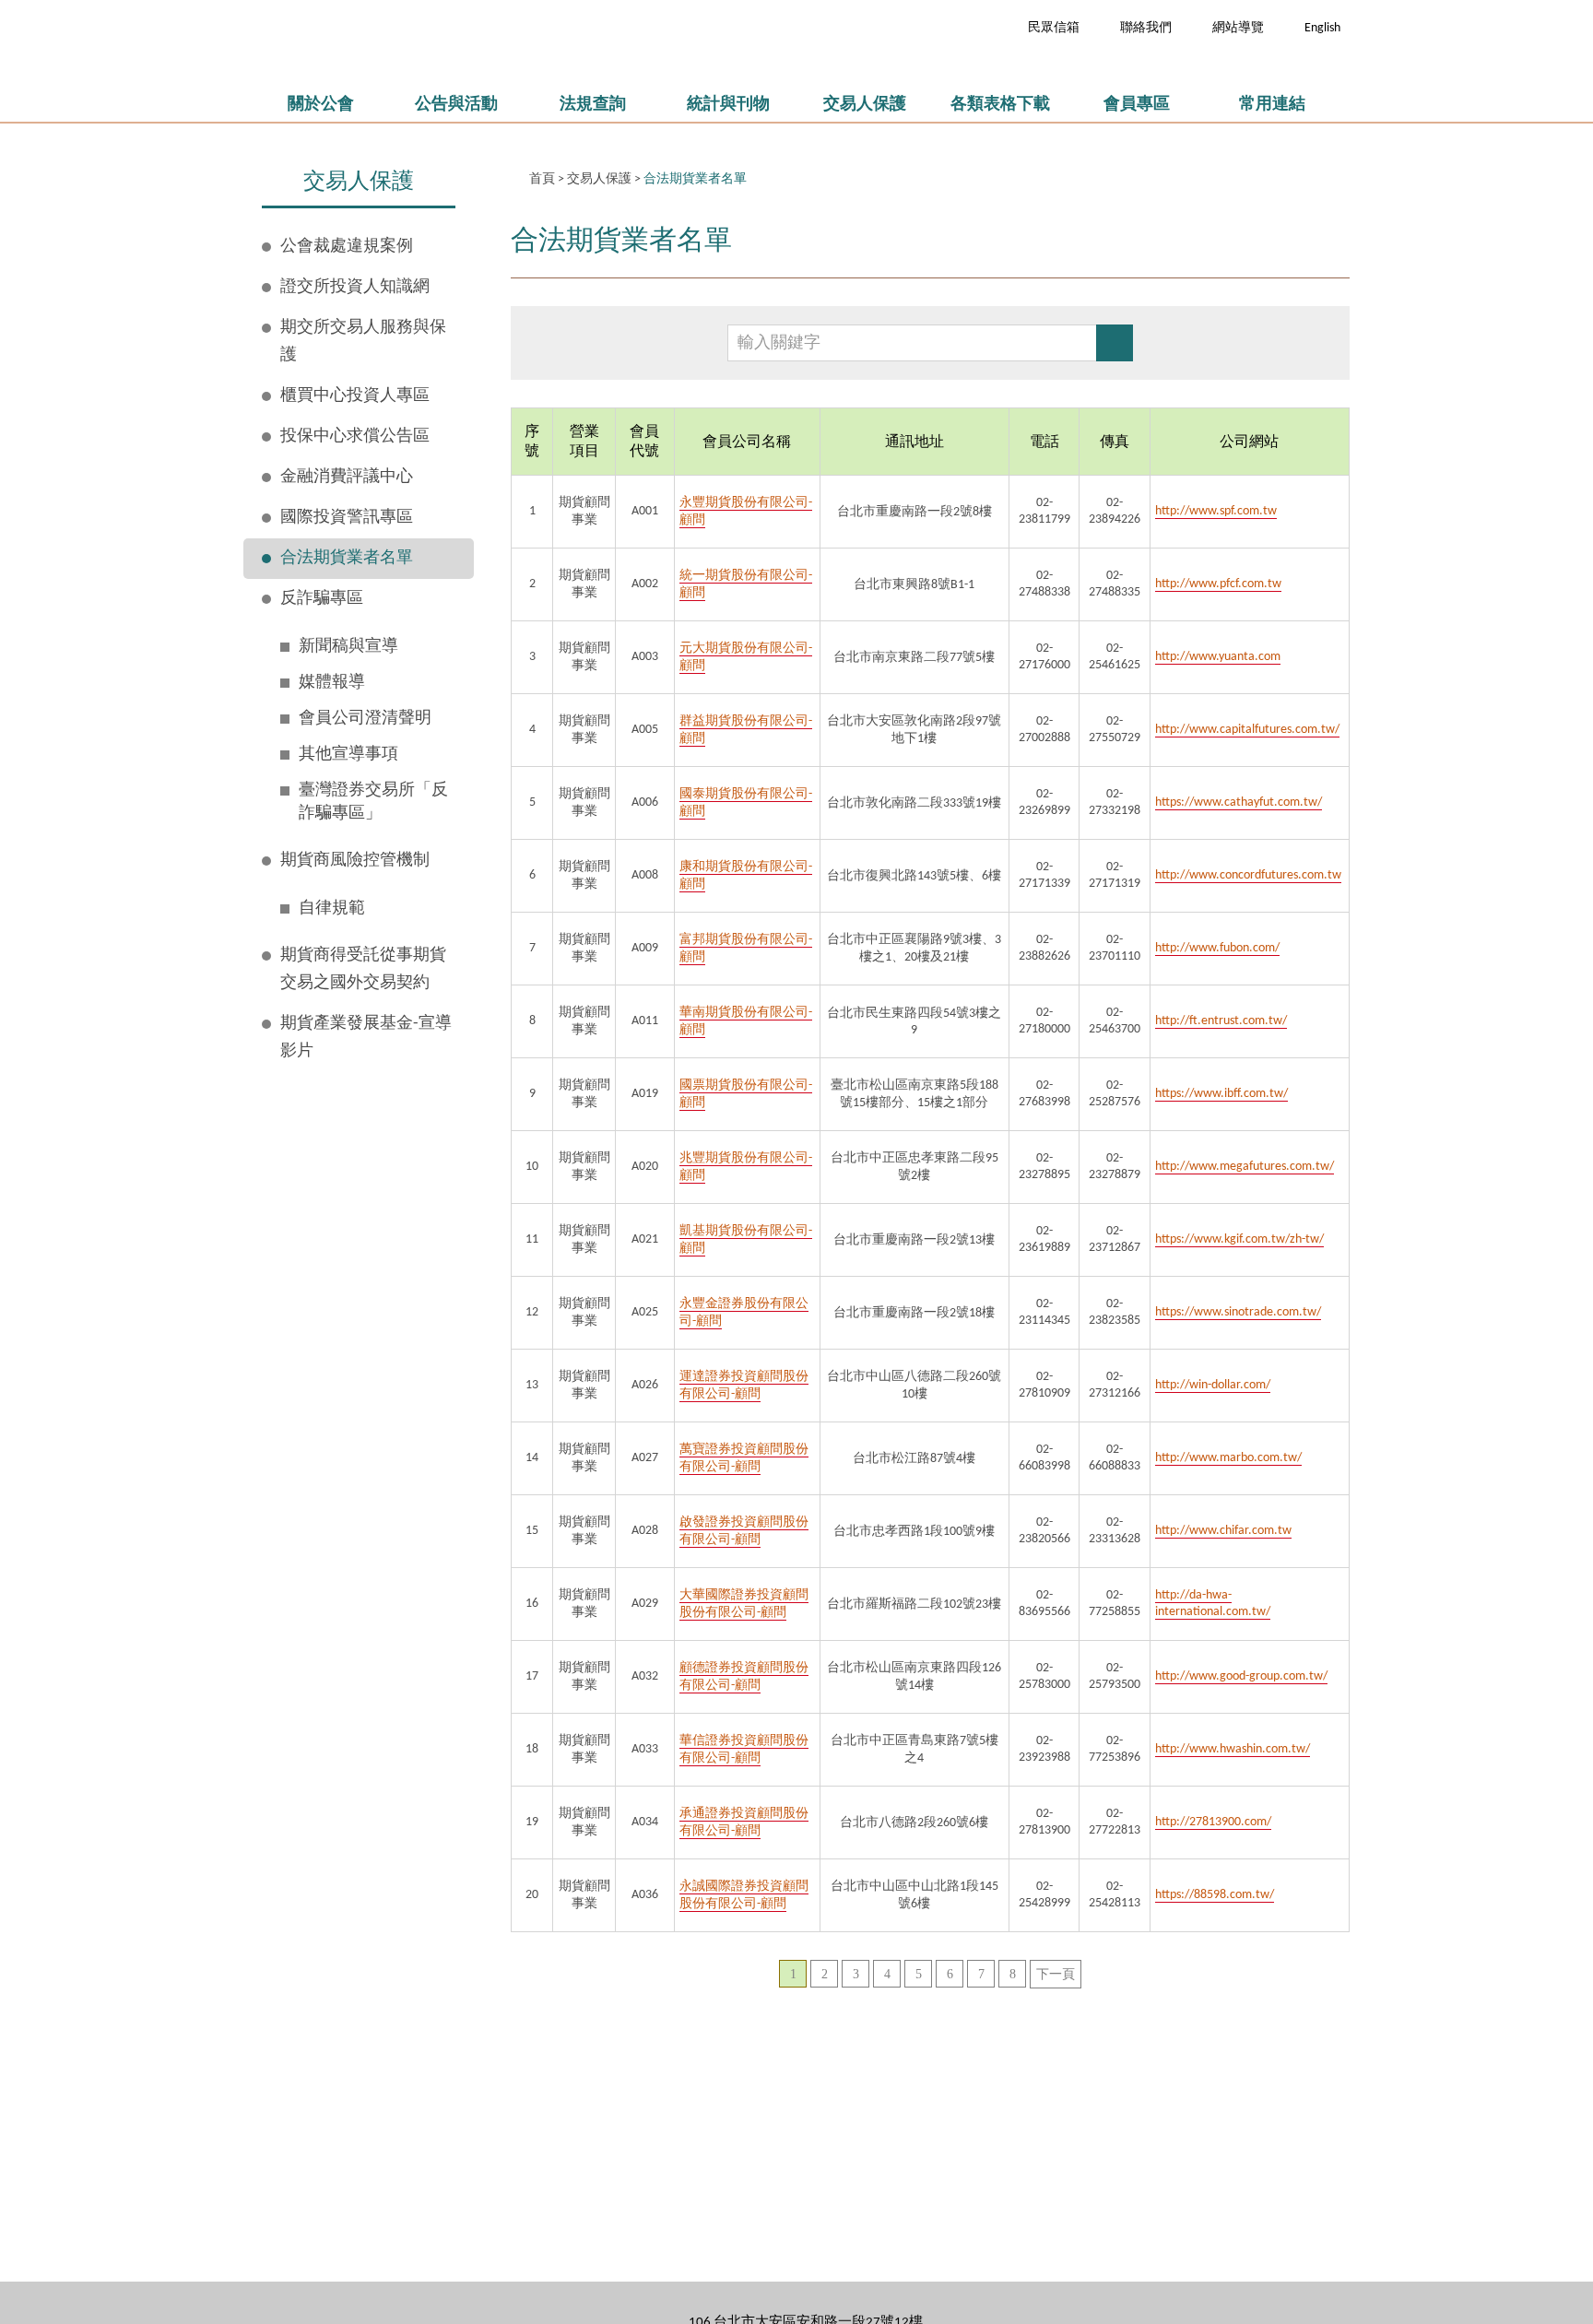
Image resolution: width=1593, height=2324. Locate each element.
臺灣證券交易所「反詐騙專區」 (373, 802)
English (1322, 28)
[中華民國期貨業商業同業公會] (474, 41)
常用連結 (1272, 105)
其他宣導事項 (348, 755)
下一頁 (1056, 1974)
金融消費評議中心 (347, 477)
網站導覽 (1238, 28)
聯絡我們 (1146, 28)
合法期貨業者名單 (347, 558)
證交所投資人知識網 (355, 287)
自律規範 (332, 908)
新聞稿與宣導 (348, 647)
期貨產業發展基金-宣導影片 (366, 1038)
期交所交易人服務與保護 (363, 342)
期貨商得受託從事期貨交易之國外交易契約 (363, 969)
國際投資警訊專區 (347, 518)
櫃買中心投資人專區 (355, 396)
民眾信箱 (1054, 28)
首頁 (542, 179)
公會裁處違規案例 (347, 247)
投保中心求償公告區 (355, 436)
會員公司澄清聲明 (365, 719)
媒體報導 (332, 683)
